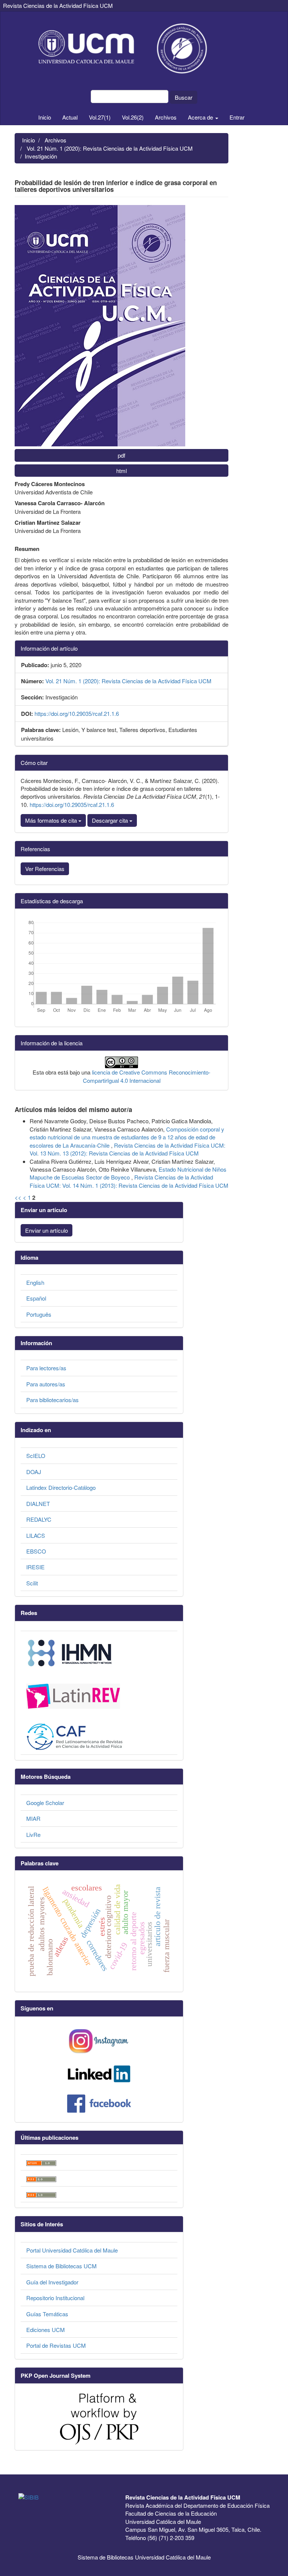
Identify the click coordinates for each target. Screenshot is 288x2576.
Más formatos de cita (52, 820)
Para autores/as (46, 1384)
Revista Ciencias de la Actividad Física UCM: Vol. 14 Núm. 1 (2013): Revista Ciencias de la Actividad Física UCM (129, 1181)
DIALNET (38, 1504)
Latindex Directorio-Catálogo (61, 1487)
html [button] (121, 471)
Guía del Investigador (52, 2282)
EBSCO (36, 1551)
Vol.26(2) (133, 117)
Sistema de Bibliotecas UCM (61, 2266)
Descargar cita (111, 820)
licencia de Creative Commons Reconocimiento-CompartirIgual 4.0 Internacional (147, 1076)
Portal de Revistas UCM (56, 2345)
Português (39, 1314)
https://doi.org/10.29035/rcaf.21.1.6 (77, 713)
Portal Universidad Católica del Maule (72, 2250)
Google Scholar (45, 1803)
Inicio (45, 117)
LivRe (33, 1834)
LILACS (36, 1535)
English (35, 1282)
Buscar (184, 97)
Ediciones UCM (46, 2330)
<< (18, 1197)
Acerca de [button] (201, 117)
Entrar (237, 117)
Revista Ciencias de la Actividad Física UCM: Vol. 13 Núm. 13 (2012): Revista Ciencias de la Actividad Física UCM (127, 1149)
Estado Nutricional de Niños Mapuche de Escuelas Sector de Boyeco (128, 1173)
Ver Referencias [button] (45, 869)
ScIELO (36, 1456)
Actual (70, 117)
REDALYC (39, 1519)
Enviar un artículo (46, 1230)
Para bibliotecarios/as (52, 1400)
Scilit (32, 1583)
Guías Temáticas (47, 2314)
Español (36, 1298)
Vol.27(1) (100, 117)
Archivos (166, 117)
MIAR (33, 1818)
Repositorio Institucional (55, 2298)
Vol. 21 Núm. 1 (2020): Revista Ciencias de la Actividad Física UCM (110, 148)
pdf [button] (121, 455)
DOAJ (34, 1472)
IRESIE (35, 1567)
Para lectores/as (46, 1368)
